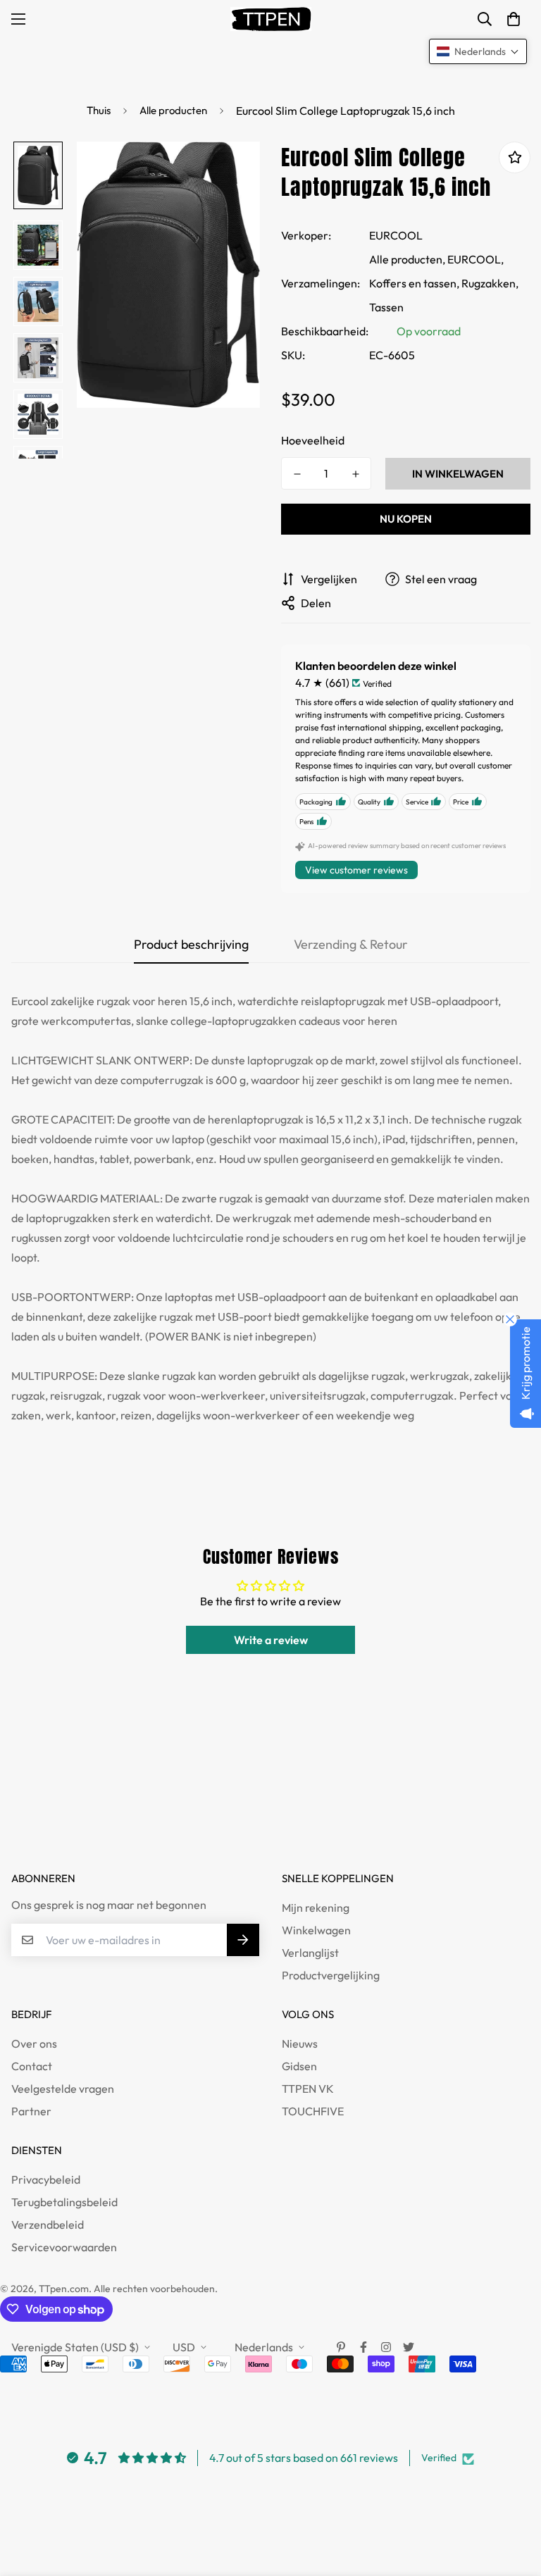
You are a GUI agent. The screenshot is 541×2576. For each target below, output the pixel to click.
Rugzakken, (490, 283)
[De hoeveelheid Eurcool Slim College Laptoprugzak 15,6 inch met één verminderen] (297, 474)
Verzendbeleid (48, 2225)
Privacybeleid (46, 2179)
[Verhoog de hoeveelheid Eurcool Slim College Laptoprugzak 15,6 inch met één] (355, 474)
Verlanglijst (310, 1953)
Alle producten (173, 110)
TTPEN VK (308, 2089)
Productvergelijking (331, 1975)
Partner (31, 2111)
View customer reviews (356, 870)
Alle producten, (407, 259)
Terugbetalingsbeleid (64, 2202)
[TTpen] (271, 19)
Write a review (271, 1640)
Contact (32, 2066)
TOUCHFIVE (313, 2111)
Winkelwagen (316, 1930)
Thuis (99, 110)
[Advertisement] (256, 1815)
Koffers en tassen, (414, 283)
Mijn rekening (316, 1908)
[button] (514, 19)
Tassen (386, 307)
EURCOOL (396, 235)
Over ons (34, 2043)
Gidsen (299, 2066)
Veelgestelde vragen (63, 2089)
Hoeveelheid (313, 440)
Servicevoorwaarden (64, 2247)
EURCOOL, (475, 259)
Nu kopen (406, 519)
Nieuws (300, 2043)
